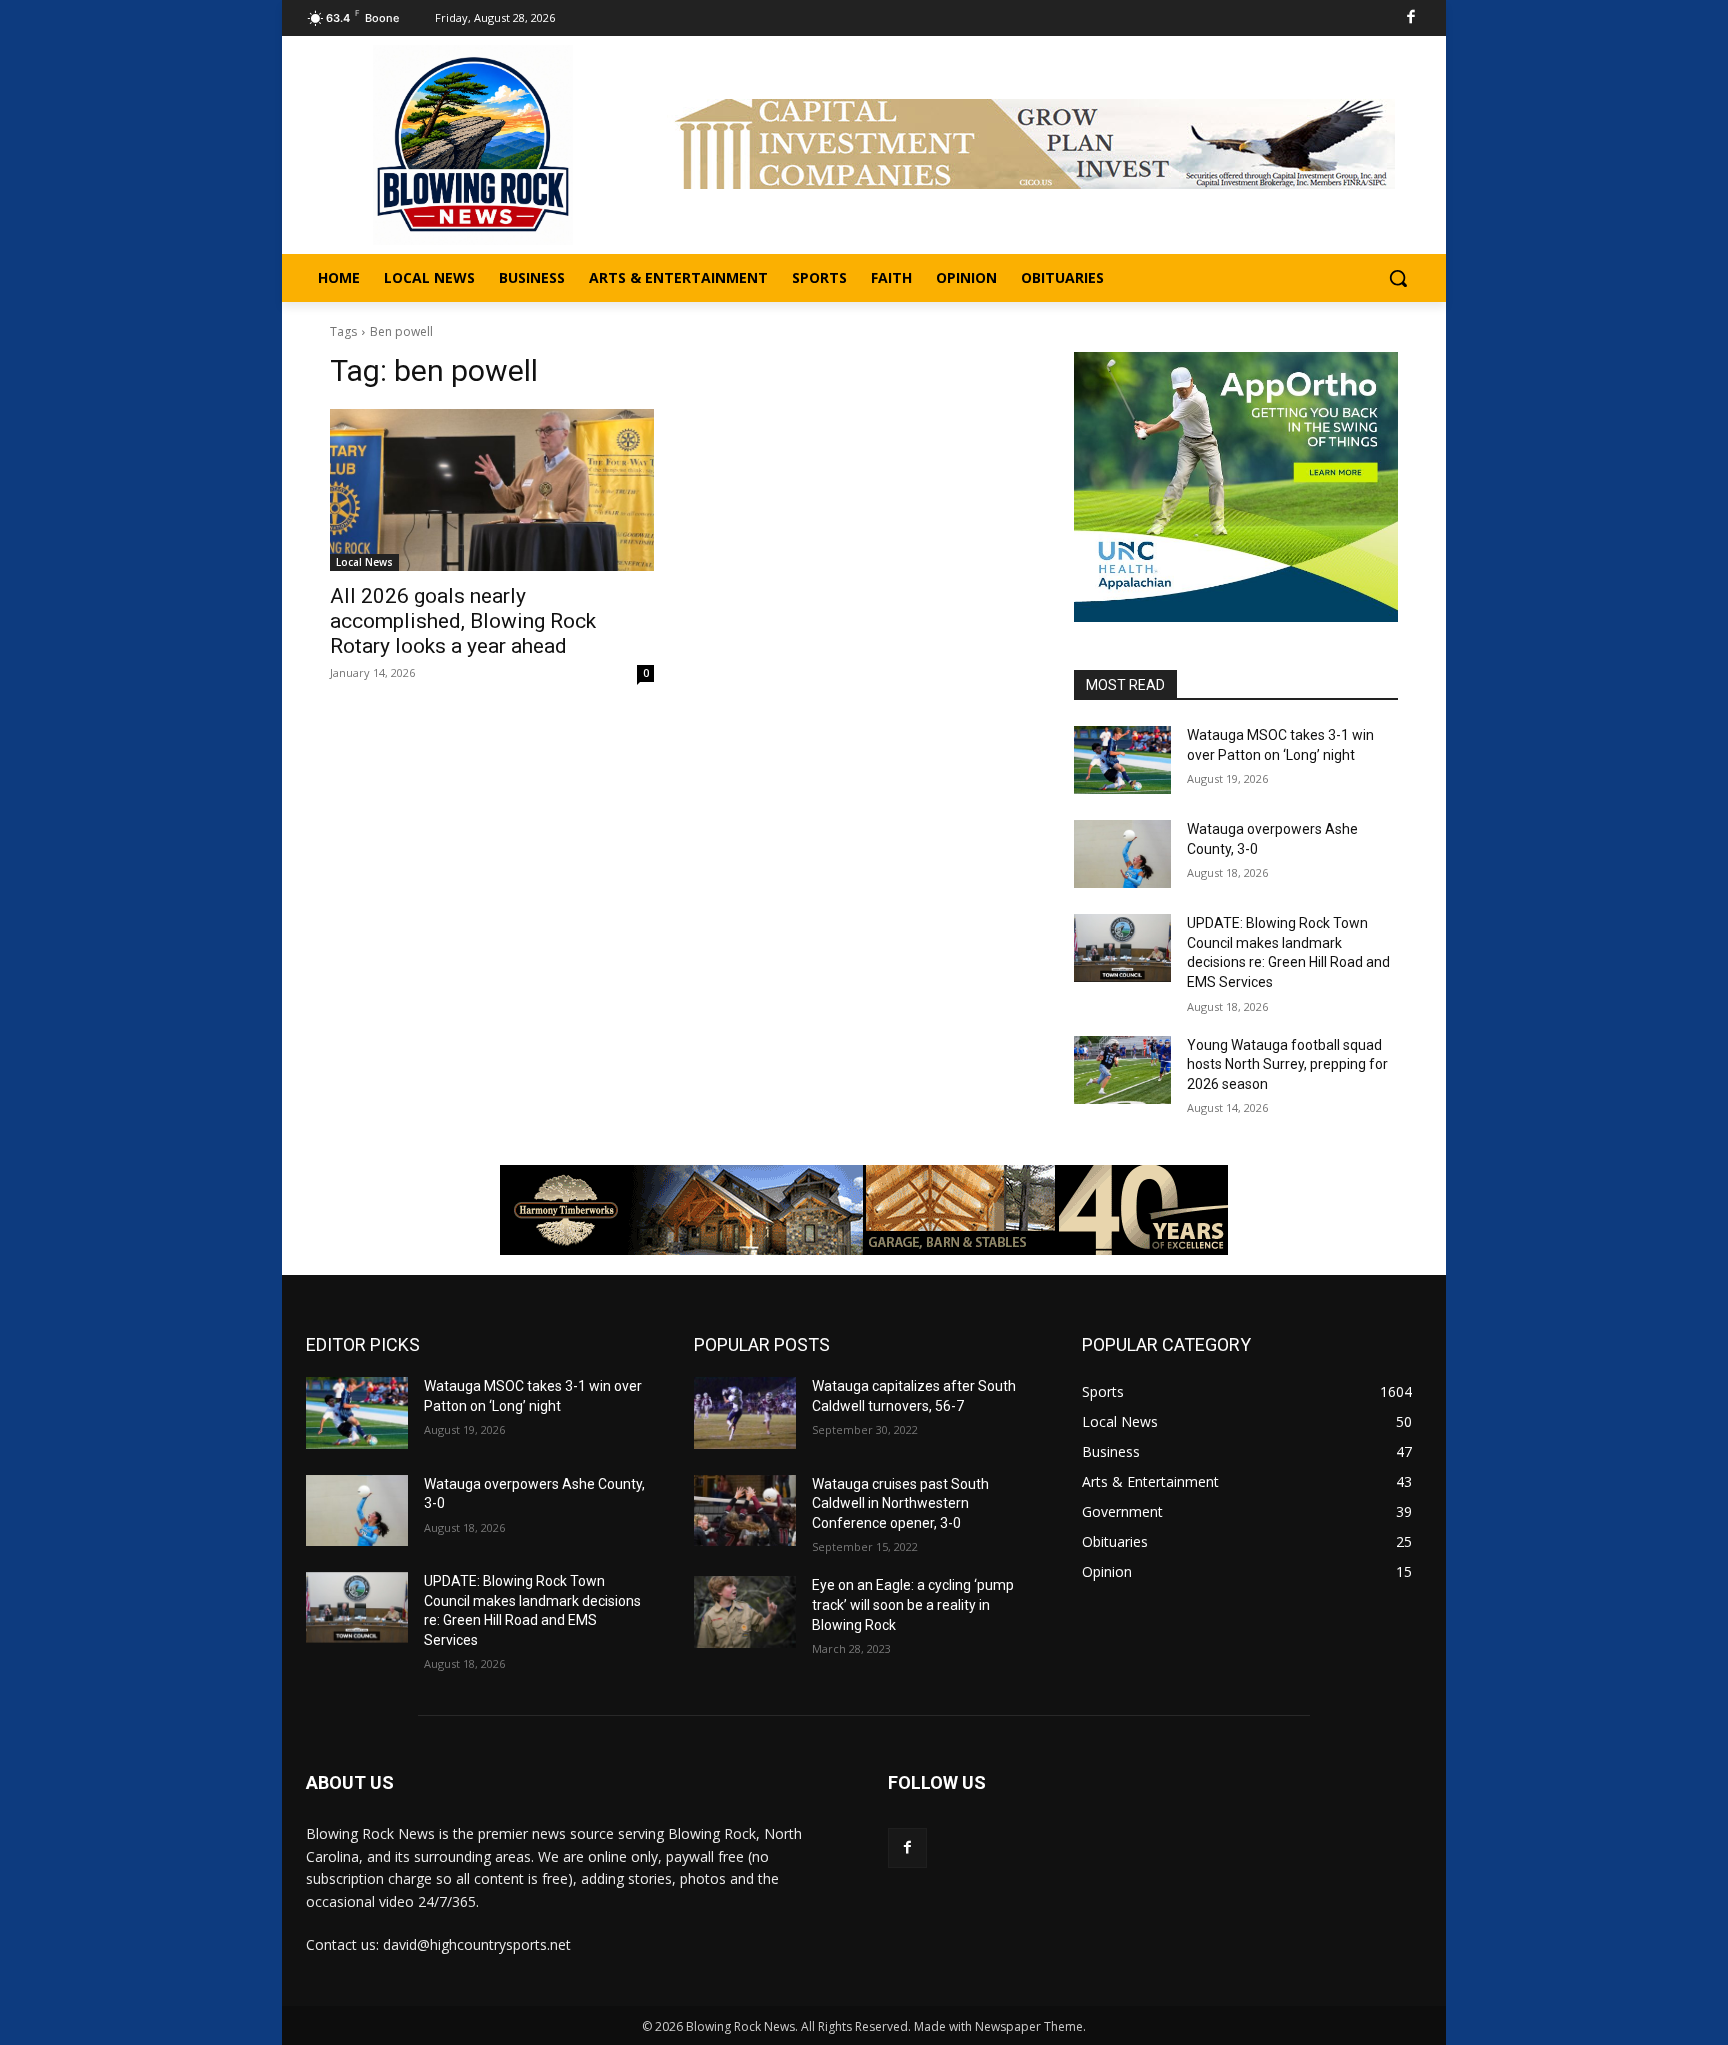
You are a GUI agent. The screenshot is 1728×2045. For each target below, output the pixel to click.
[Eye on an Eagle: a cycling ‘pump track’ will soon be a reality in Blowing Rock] (745, 1611)
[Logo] (473, 145)
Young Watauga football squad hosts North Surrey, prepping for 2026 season (1287, 1064)
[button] (1398, 278)
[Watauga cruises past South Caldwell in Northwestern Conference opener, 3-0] (745, 1510)
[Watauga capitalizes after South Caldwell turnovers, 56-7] (745, 1412)
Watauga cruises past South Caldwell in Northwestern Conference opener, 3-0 (900, 1503)
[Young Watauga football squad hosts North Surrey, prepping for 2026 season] (1122, 1070)
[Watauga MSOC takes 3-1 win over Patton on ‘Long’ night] (1122, 760)
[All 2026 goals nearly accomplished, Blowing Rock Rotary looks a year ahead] (492, 490)
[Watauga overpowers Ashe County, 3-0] (1122, 854)
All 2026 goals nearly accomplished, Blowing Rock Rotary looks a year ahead (463, 621)
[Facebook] (1411, 18)
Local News (364, 562)
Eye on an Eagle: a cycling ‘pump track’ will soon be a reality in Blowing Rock (913, 1604)
